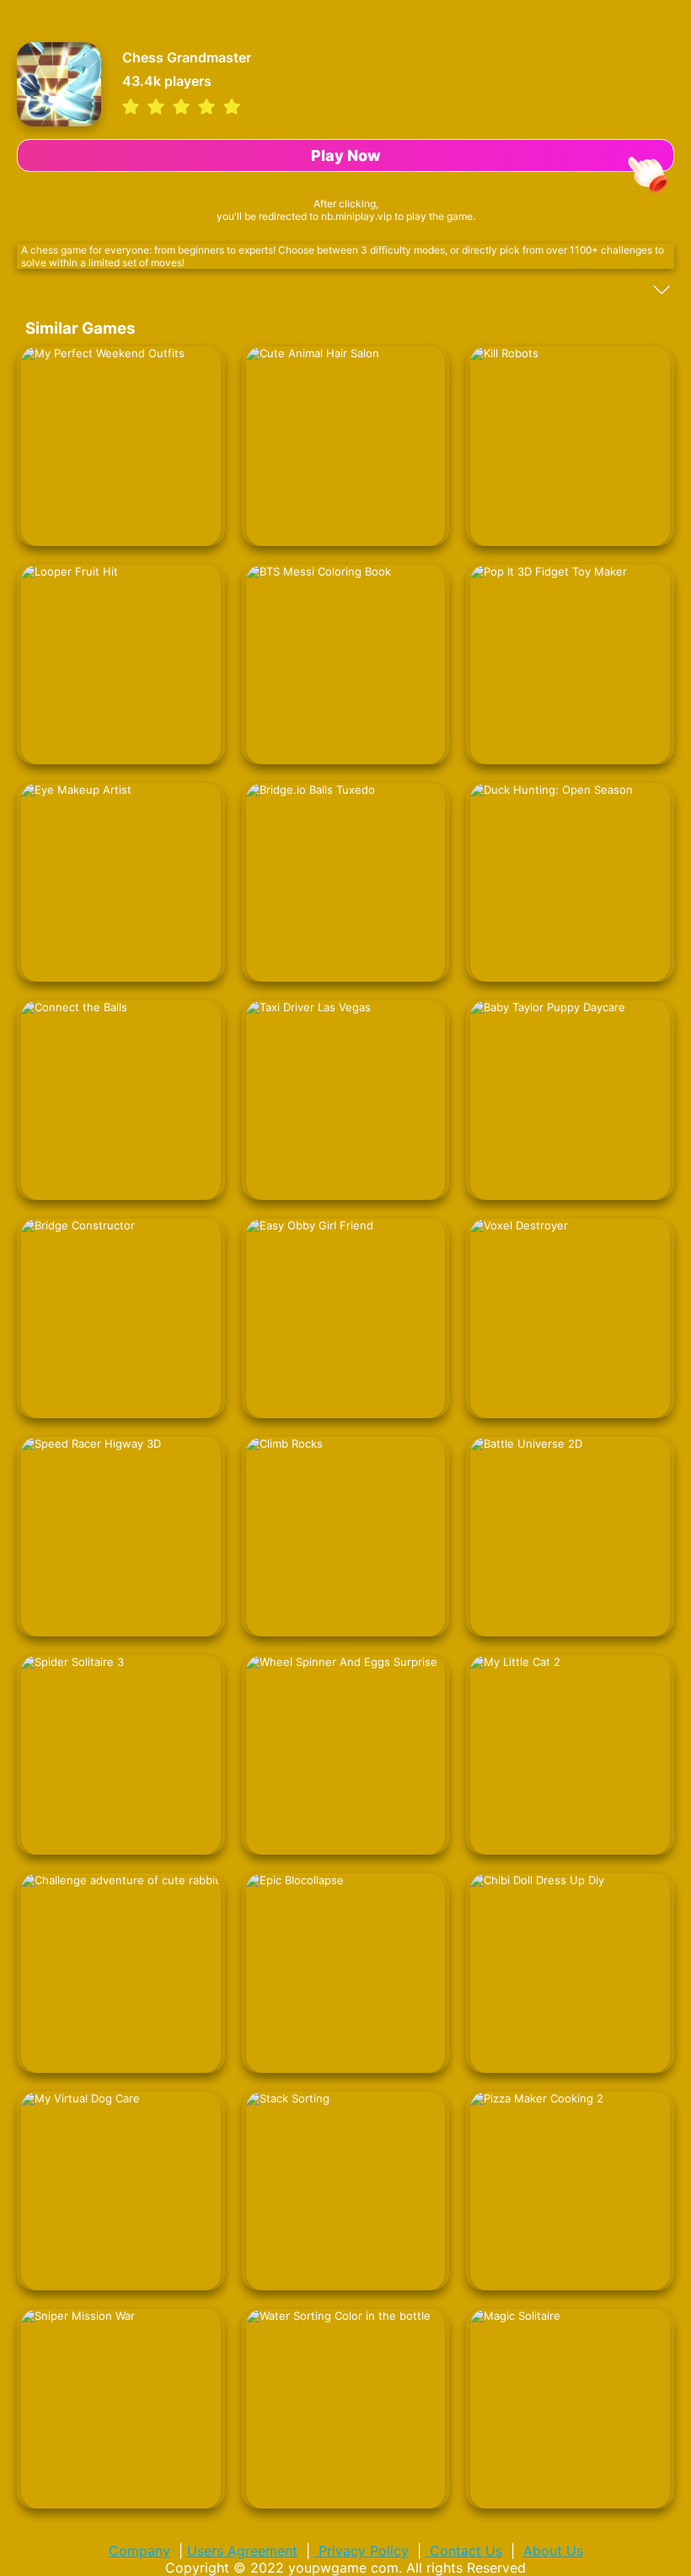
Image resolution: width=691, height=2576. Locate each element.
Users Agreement (242, 2551)
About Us (553, 2551)
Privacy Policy (362, 2551)
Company (139, 2551)
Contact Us (464, 2551)
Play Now (346, 155)
